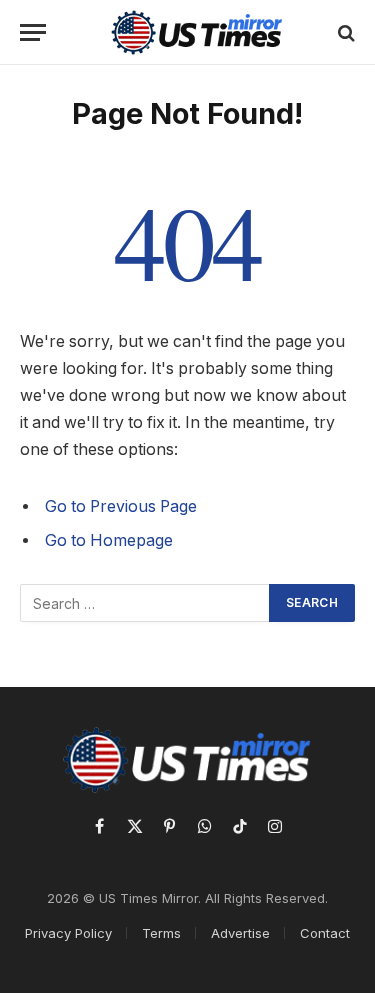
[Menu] (33, 32)
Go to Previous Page (121, 506)
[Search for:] (145, 603)
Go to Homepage (109, 540)
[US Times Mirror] (197, 32)
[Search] (344, 32)
